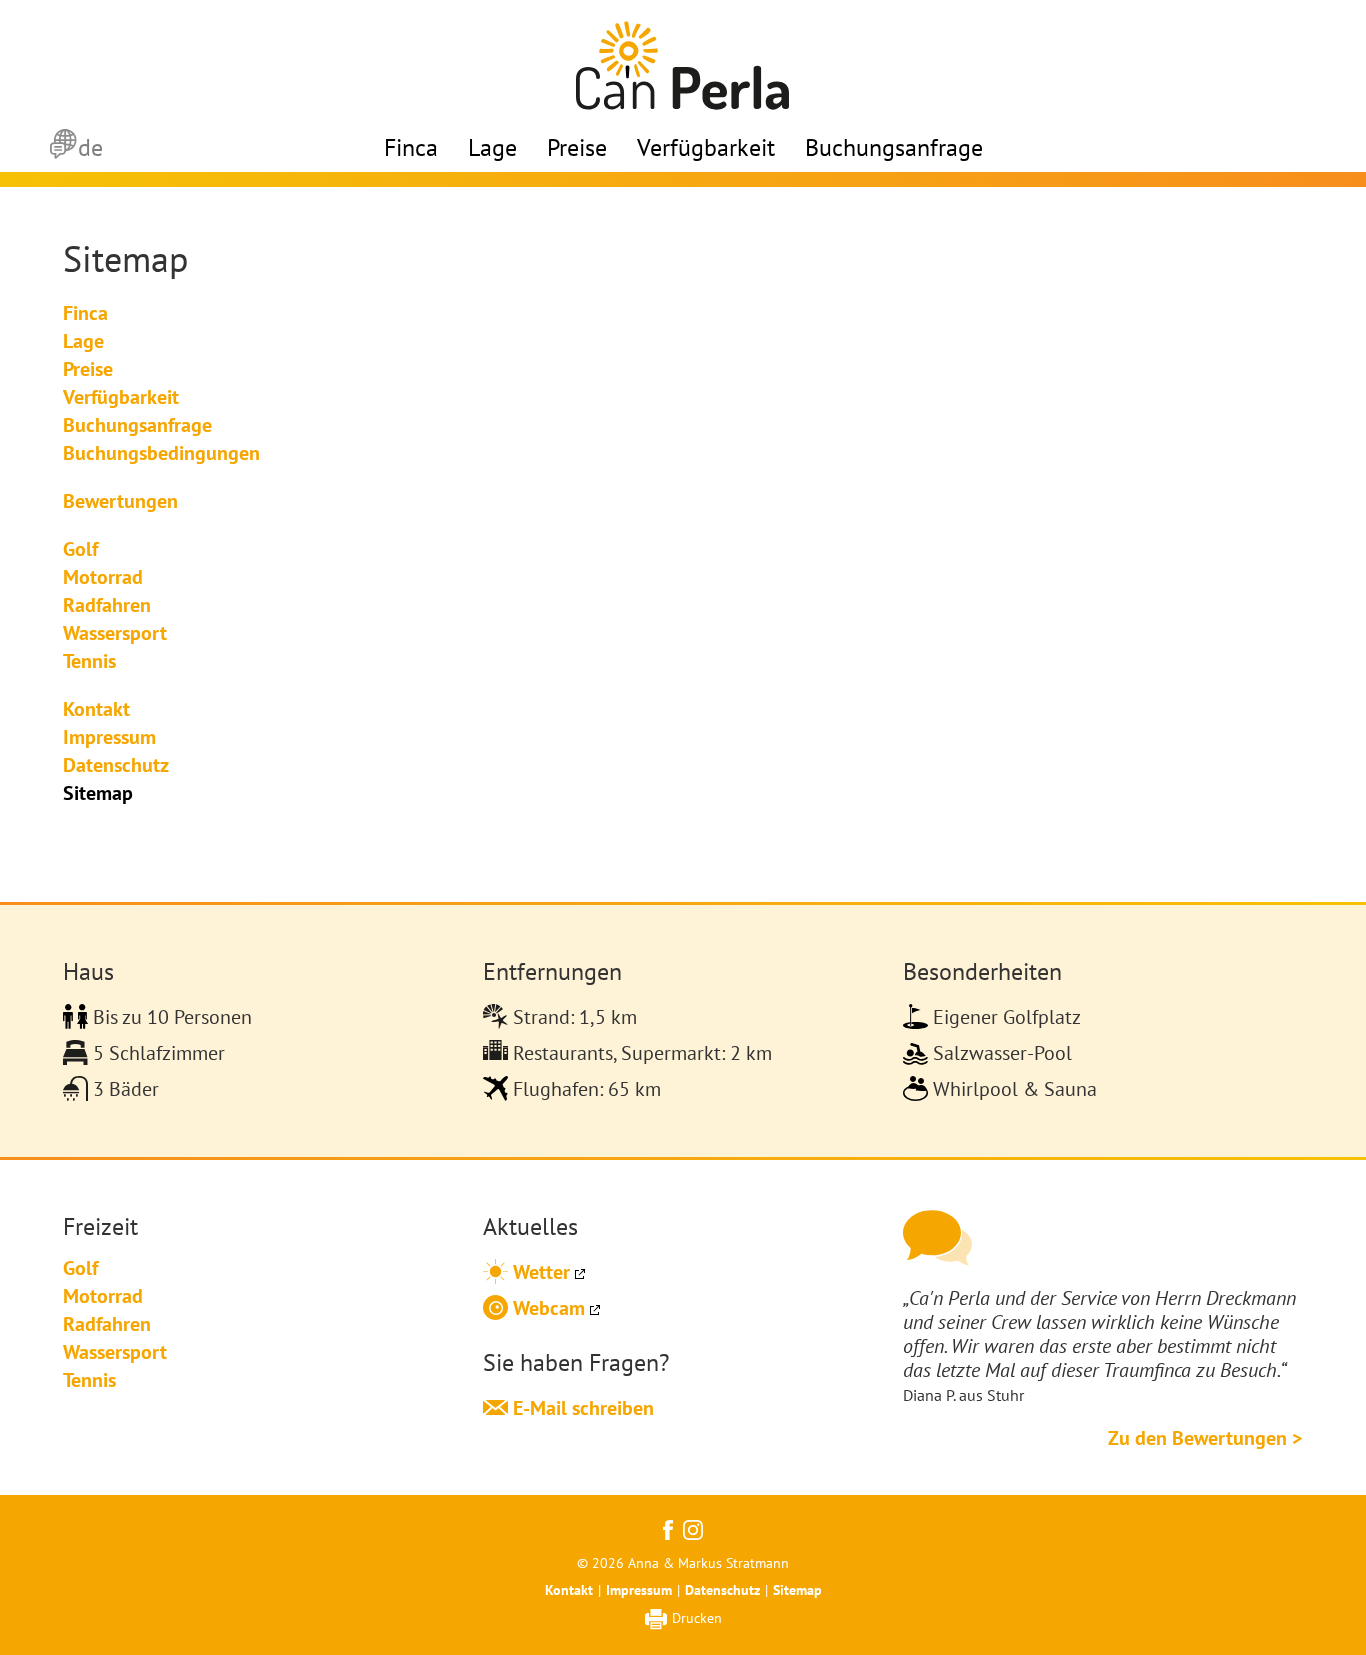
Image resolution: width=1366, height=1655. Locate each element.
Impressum (639, 1590)
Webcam (546, 1308)
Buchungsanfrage (894, 147)
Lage (492, 147)
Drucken (697, 1618)
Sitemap (797, 1590)
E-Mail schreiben (581, 1408)
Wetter (539, 1272)
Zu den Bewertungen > (1205, 1438)
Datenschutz (722, 1590)
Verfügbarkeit (706, 147)
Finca (411, 147)
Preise (577, 147)
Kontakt (569, 1590)
